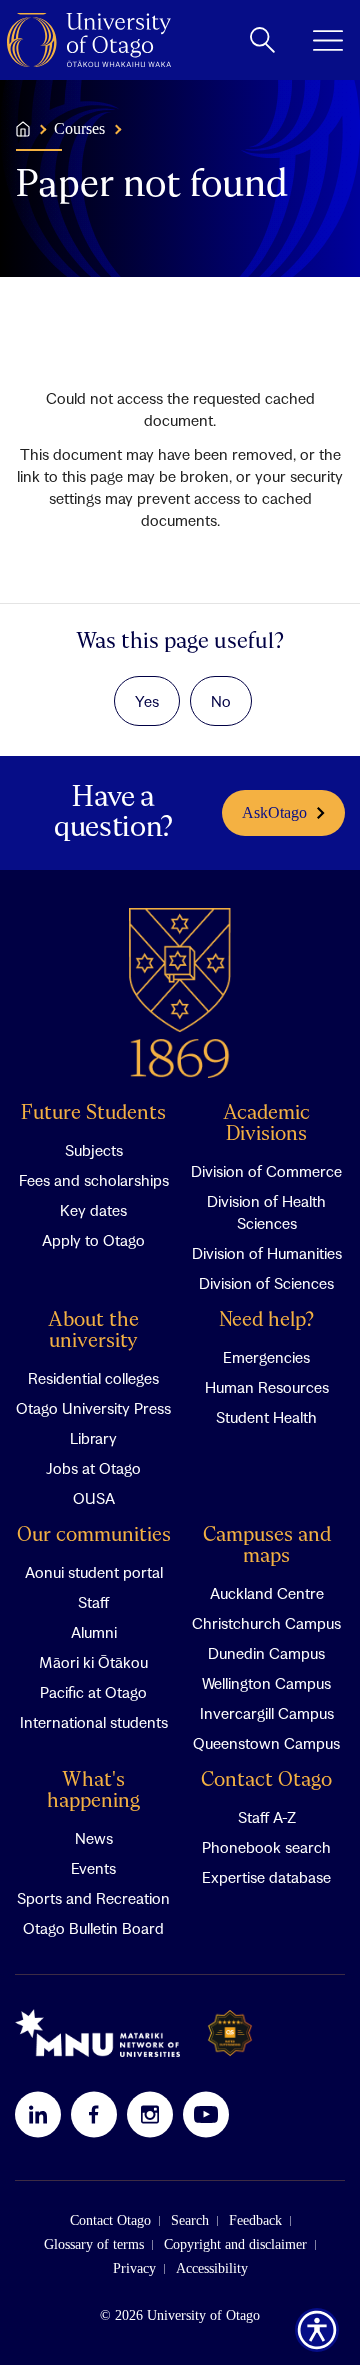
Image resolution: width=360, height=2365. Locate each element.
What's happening (93, 1791)
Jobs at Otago (93, 1468)
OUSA (94, 1498)
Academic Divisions (266, 1124)
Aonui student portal (94, 1572)
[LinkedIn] (38, 2114)
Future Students (93, 1113)
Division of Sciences (266, 1283)
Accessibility (212, 2268)
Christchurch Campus (266, 1623)
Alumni (94, 1632)
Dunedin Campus (266, 1653)
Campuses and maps (267, 1546)
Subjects (94, 1150)
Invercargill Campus (267, 1713)
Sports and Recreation (93, 1898)
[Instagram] (150, 2114)
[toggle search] (262, 40)
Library (93, 1438)
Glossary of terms (94, 2244)
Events (93, 1868)
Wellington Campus (266, 1683)
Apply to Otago (93, 1240)
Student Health (266, 1417)
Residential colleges (93, 1378)
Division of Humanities (267, 1253)
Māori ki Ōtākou (93, 1662)
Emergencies (266, 1357)
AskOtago (274, 812)
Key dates (93, 1210)
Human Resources (267, 1387)
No (221, 701)
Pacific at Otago (93, 1692)
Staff (93, 1602)
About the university (93, 1331)
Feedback (255, 2220)
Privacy (134, 2268)
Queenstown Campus (266, 1743)
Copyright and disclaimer (235, 2244)
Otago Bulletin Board (93, 1928)
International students (94, 1722)
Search (190, 2220)
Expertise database (266, 1877)
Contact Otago (266, 1780)
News (94, 1838)
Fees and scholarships (94, 1180)
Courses (79, 129)
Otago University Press (93, 1408)
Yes (147, 701)
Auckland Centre (267, 1593)
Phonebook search (266, 1847)
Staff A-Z (267, 1817)
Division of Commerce (266, 1171)
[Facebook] (94, 2114)
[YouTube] (206, 2114)
